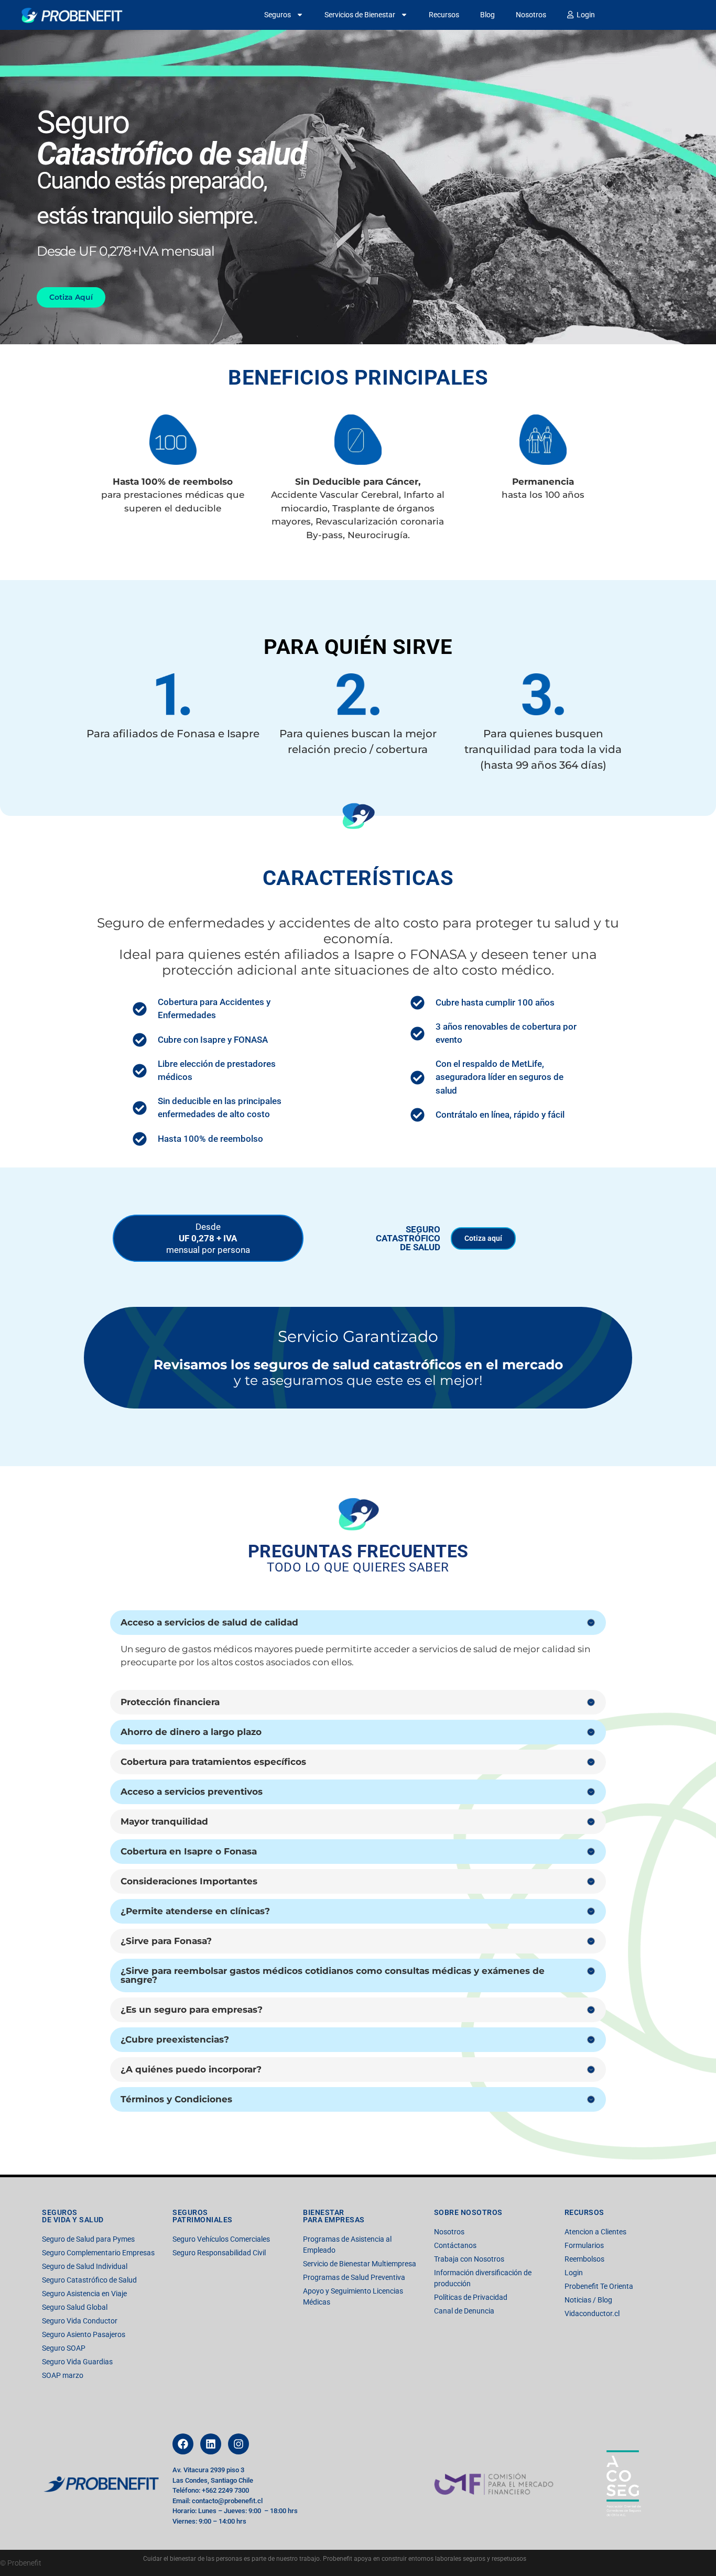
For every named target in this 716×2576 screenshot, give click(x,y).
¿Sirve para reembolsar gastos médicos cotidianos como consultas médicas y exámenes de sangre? (333, 1975)
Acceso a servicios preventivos (192, 1792)
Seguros (278, 15)
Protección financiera (170, 1702)
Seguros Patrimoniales (203, 2216)
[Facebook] (183, 2444)
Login (584, 15)
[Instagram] (238, 2444)
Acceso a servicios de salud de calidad (209, 1622)
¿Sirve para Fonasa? (166, 1941)
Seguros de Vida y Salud (73, 2216)
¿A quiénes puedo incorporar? (191, 2069)
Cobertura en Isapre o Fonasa (189, 1851)
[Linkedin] (211, 2444)
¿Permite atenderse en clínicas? (195, 1911)
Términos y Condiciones (176, 2099)
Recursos (444, 15)
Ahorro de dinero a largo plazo (191, 1732)
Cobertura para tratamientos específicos (213, 1762)
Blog (487, 15)
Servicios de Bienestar (360, 15)
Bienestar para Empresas (334, 2216)
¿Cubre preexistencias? (175, 2039)
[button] (358, 1623)
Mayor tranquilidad (164, 1821)
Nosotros (531, 15)
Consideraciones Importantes (189, 1881)
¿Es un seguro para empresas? (192, 2010)
